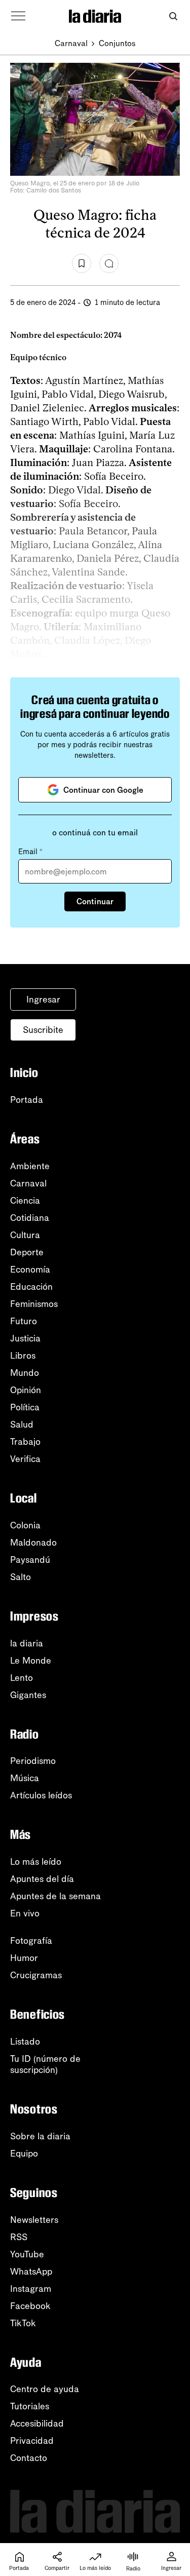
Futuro (24, 1321)
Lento (22, 1678)
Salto (21, 1577)
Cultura (25, 1235)
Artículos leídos (41, 1795)
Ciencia (25, 1201)
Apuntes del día (42, 1879)
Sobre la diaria (40, 2136)
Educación (31, 1287)
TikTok (23, 2323)
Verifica (25, 1459)
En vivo (25, 1913)
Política (25, 1407)
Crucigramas (36, 1975)
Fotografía (31, 1941)
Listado (25, 2042)
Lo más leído (36, 1862)
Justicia (25, 1338)
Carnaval (71, 43)
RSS (19, 2237)
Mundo (25, 1373)
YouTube (27, 2254)
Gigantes (28, 1695)
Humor (24, 1958)
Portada (27, 1100)
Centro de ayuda (45, 2389)
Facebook (30, 2306)
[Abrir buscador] (173, 16)
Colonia (25, 1525)
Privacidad (32, 2441)
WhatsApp (31, 2272)
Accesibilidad (37, 2424)
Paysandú (30, 1560)
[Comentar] (109, 263)
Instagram (31, 2289)
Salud (22, 1425)
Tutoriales (30, 2406)
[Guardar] (82, 263)
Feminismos (34, 1304)
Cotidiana (30, 1218)
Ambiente (30, 1166)
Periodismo (33, 1761)
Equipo (24, 2154)
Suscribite (43, 1030)
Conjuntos (117, 43)
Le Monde (31, 1661)
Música (25, 1778)
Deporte (27, 1252)
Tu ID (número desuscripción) (45, 2064)
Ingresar (43, 999)
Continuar (95, 901)
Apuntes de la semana (55, 1896)
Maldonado (33, 1543)
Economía (30, 1270)
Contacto (29, 2458)
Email (30, 852)
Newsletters (34, 2220)
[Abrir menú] (18, 16)
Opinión (26, 1390)
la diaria (27, 1643)
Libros (23, 1356)
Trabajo (25, 1442)
